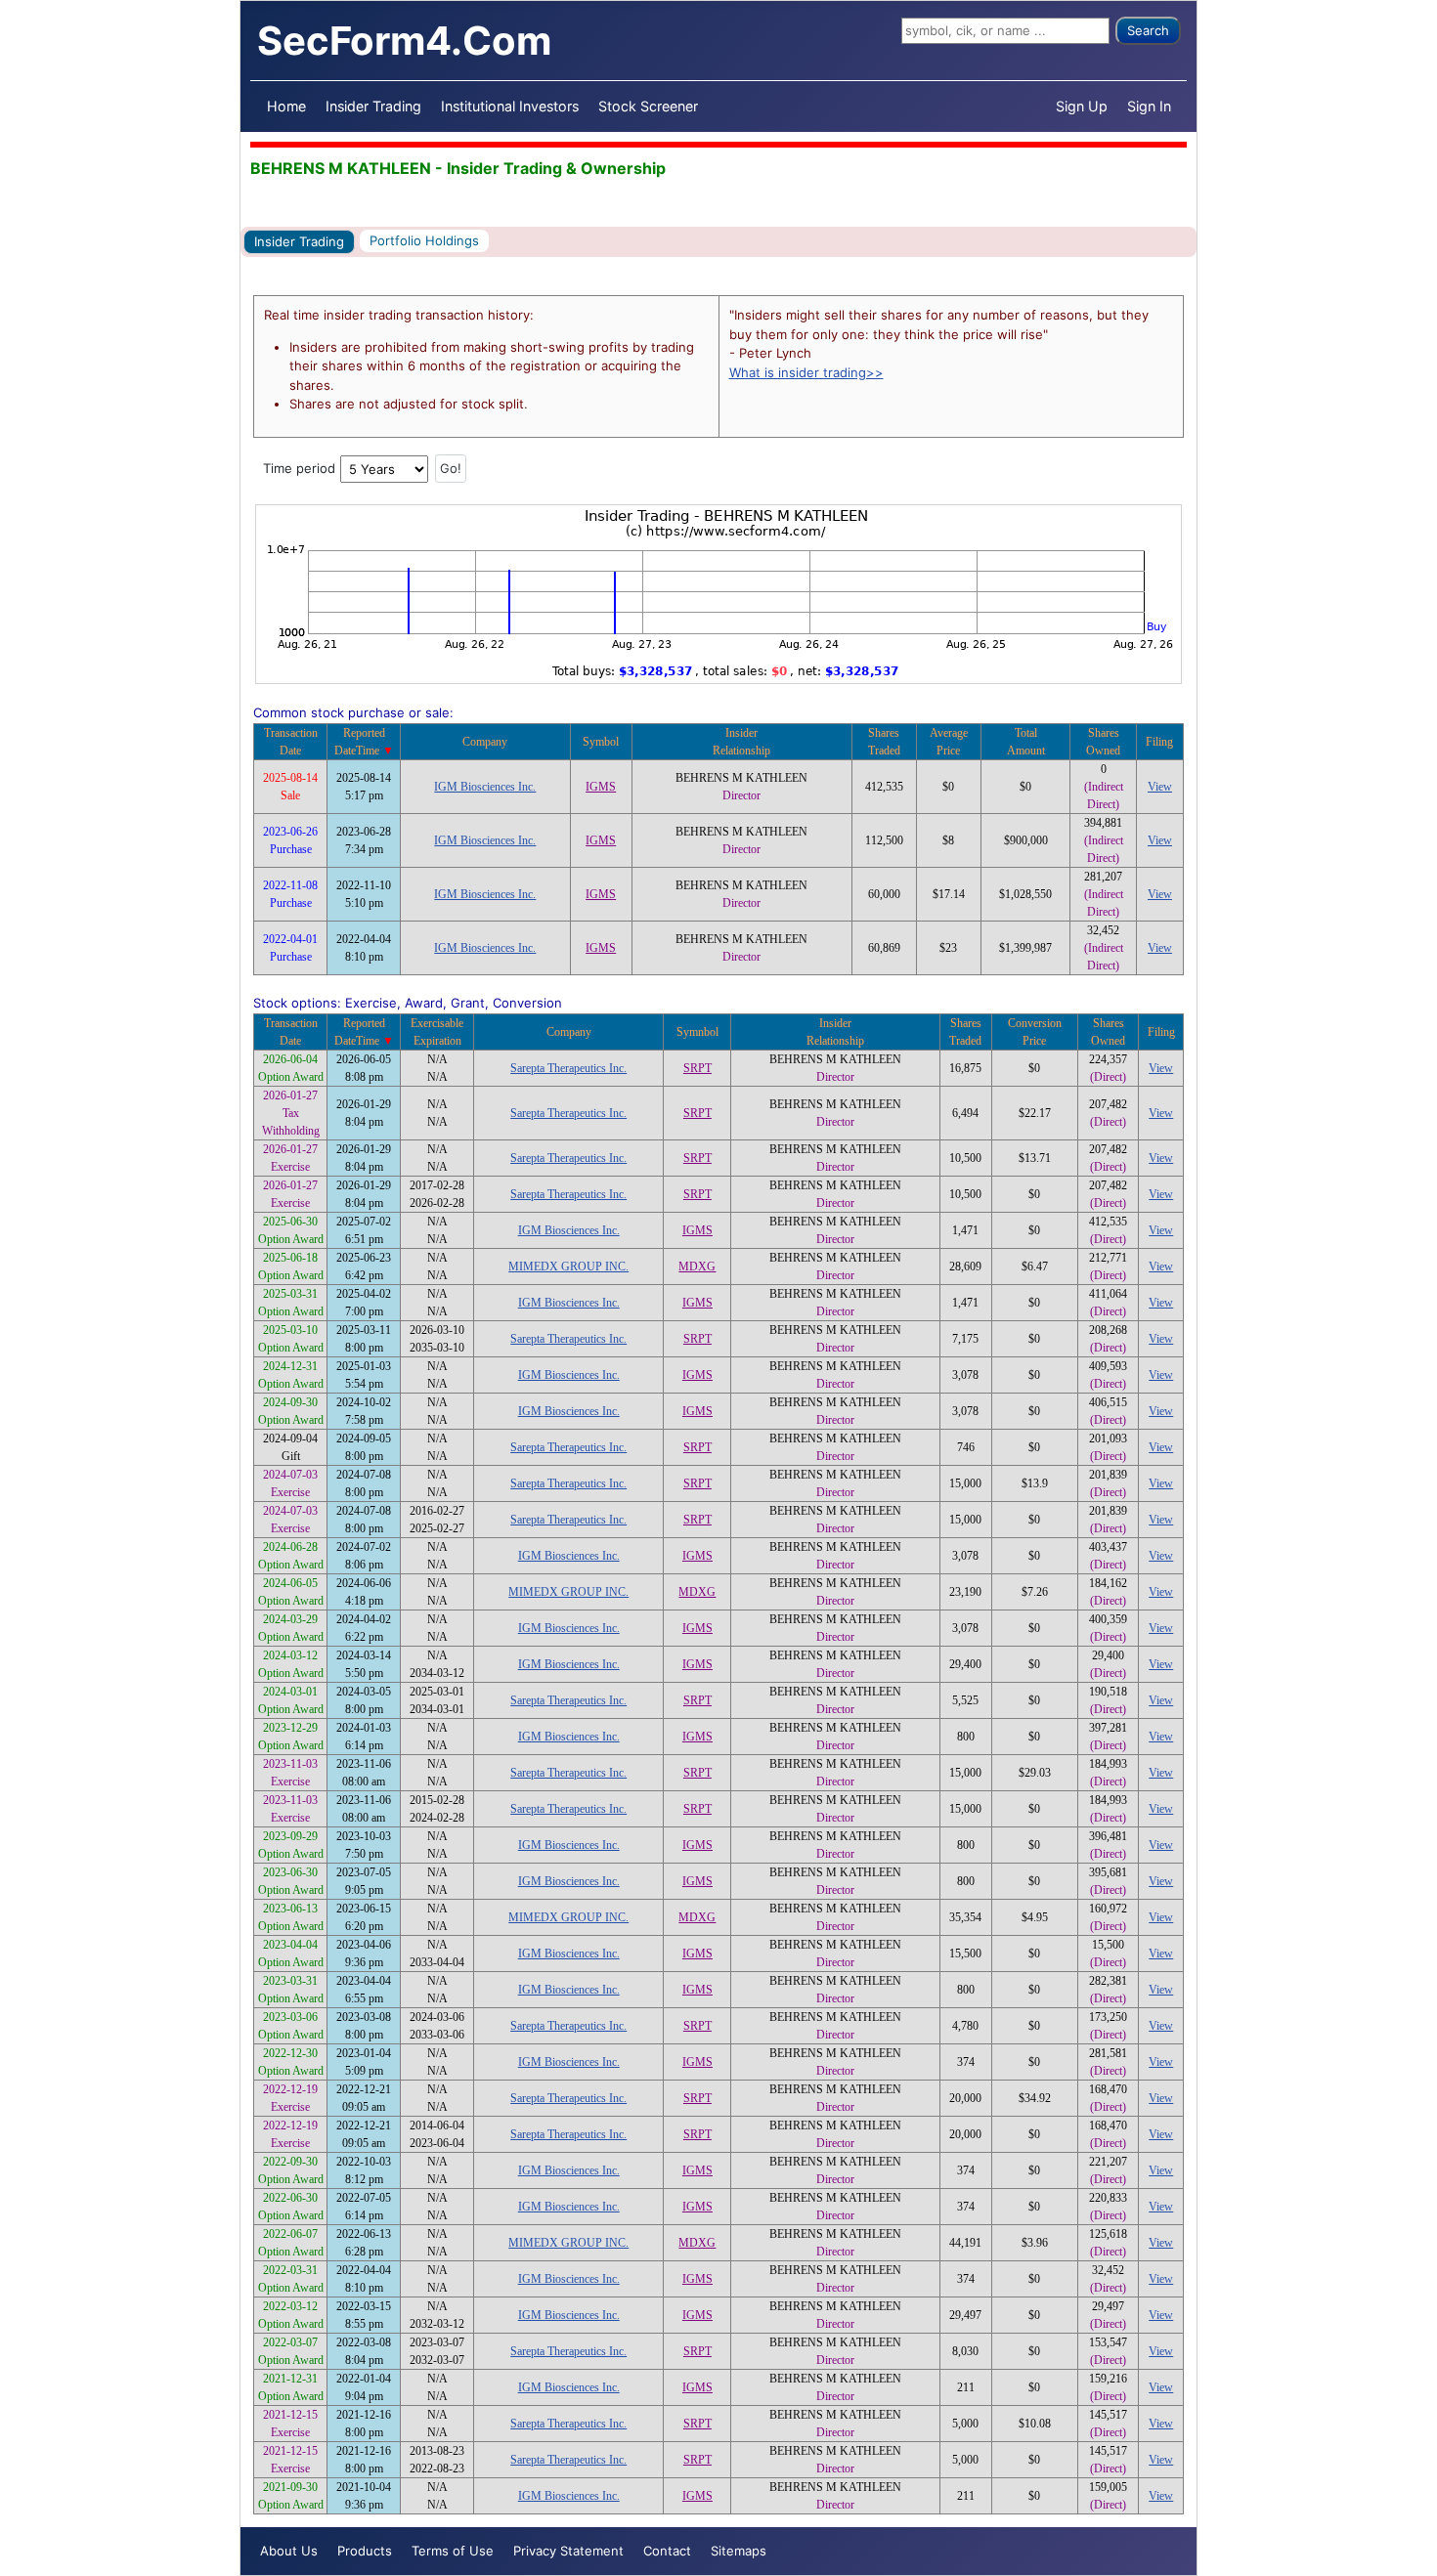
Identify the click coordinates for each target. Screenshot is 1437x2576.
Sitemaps (739, 2551)
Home (286, 106)
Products (365, 2551)
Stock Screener (648, 106)
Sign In (1149, 106)
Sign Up (1082, 106)
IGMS (601, 787)
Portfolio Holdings (424, 240)
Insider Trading (373, 106)
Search (1148, 30)
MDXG (697, 1267)
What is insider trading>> (806, 372)
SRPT (697, 1068)
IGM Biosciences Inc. (485, 787)
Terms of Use (453, 2551)
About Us (289, 2551)
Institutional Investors (510, 106)
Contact (667, 2551)
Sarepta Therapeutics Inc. (568, 1068)
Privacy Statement (568, 2551)
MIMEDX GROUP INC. (568, 1267)
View (1160, 787)
